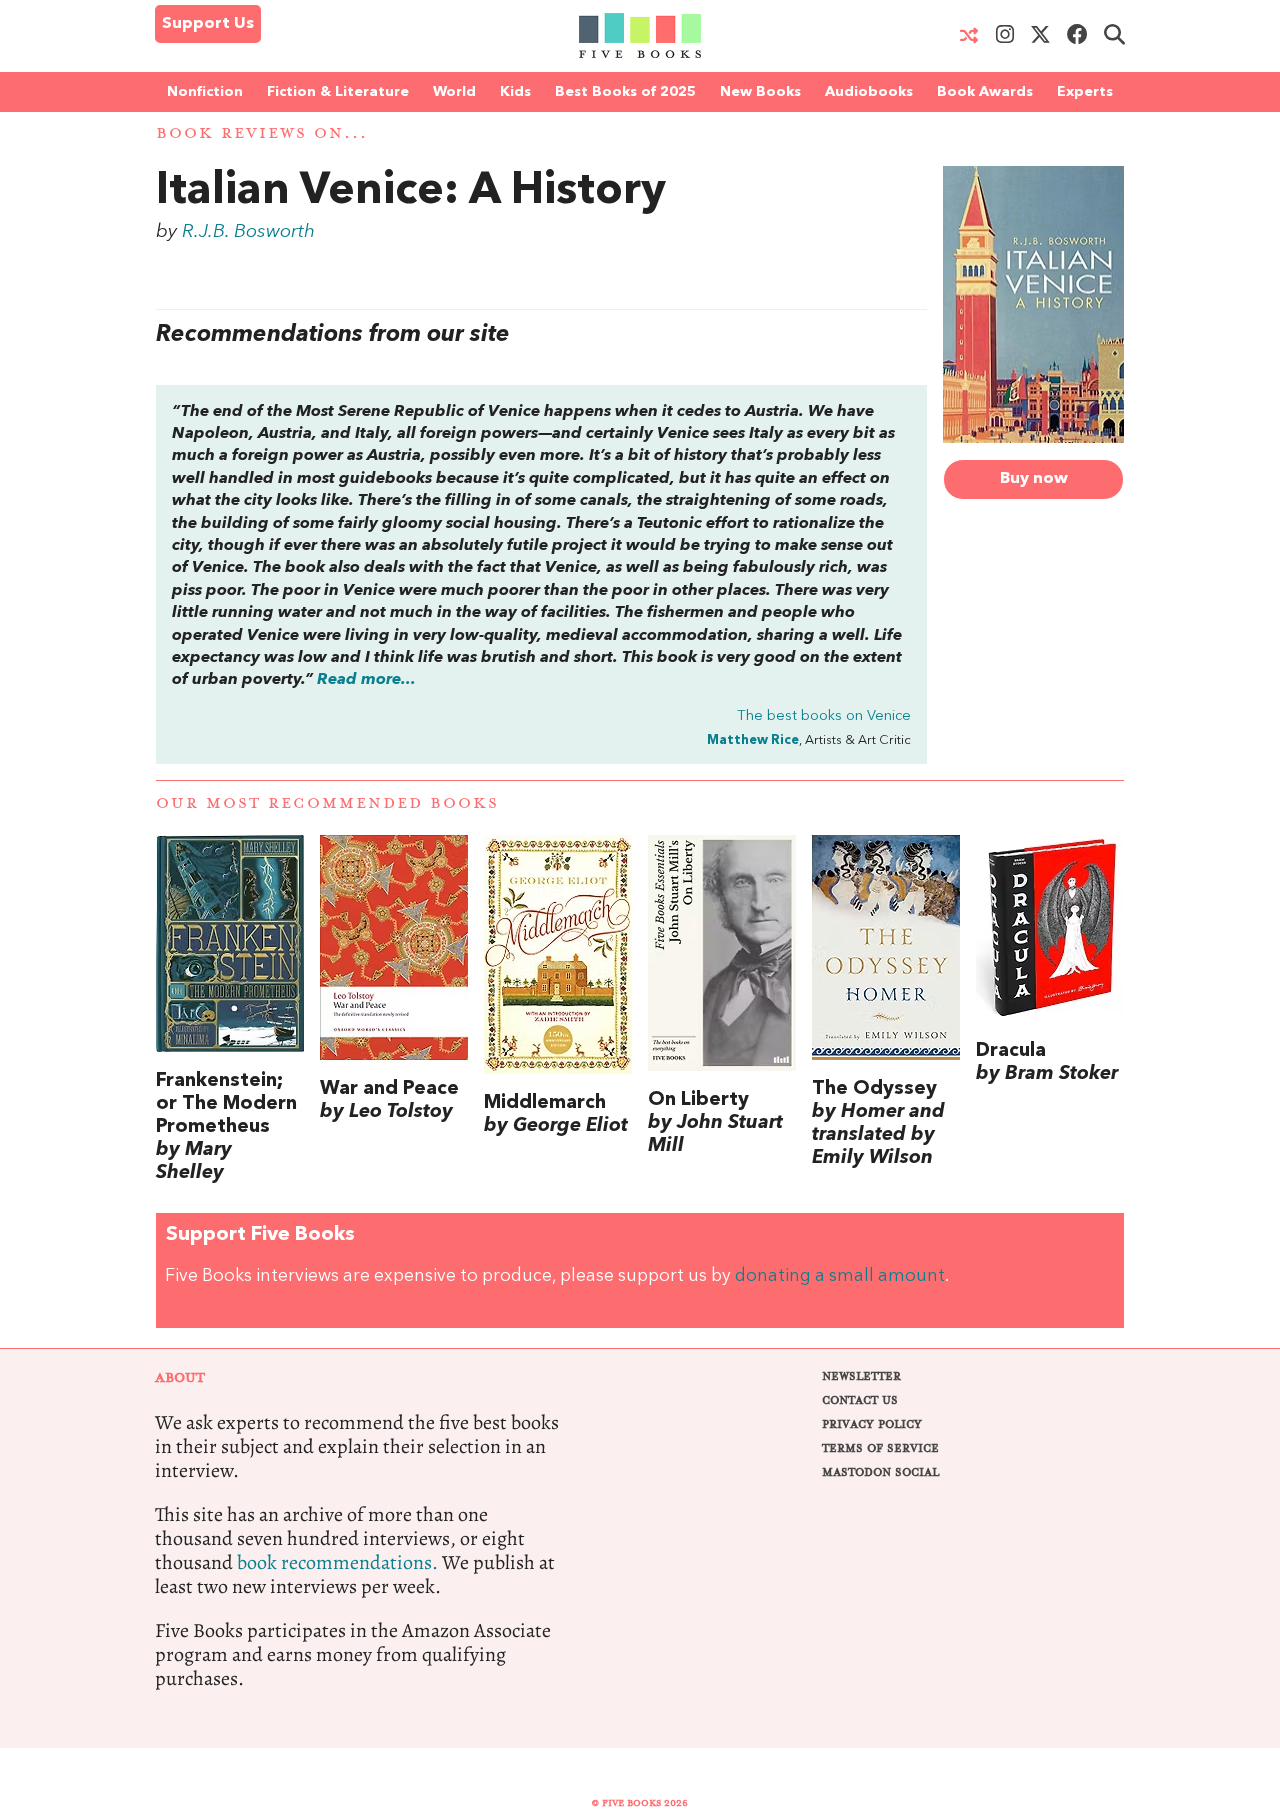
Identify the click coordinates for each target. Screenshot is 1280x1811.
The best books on (824, 716)
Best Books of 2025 (625, 92)
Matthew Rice (753, 740)
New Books (760, 92)
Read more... (366, 680)
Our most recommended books (327, 803)
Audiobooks (869, 92)
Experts (1085, 92)
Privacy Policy (872, 1424)
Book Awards (985, 92)
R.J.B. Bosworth (248, 232)
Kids (515, 92)
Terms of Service (880, 1448)
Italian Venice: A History (411, 192)
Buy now (1034, 479)
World (454, 92)
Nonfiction (205, 92)
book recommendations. (337, 1562)
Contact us (860, 1400)
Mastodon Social (880, 1472)
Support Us (208, 24)
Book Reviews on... (262, 133)
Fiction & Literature (338, 92)
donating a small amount (840, 1276)
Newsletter (861, 1376)
